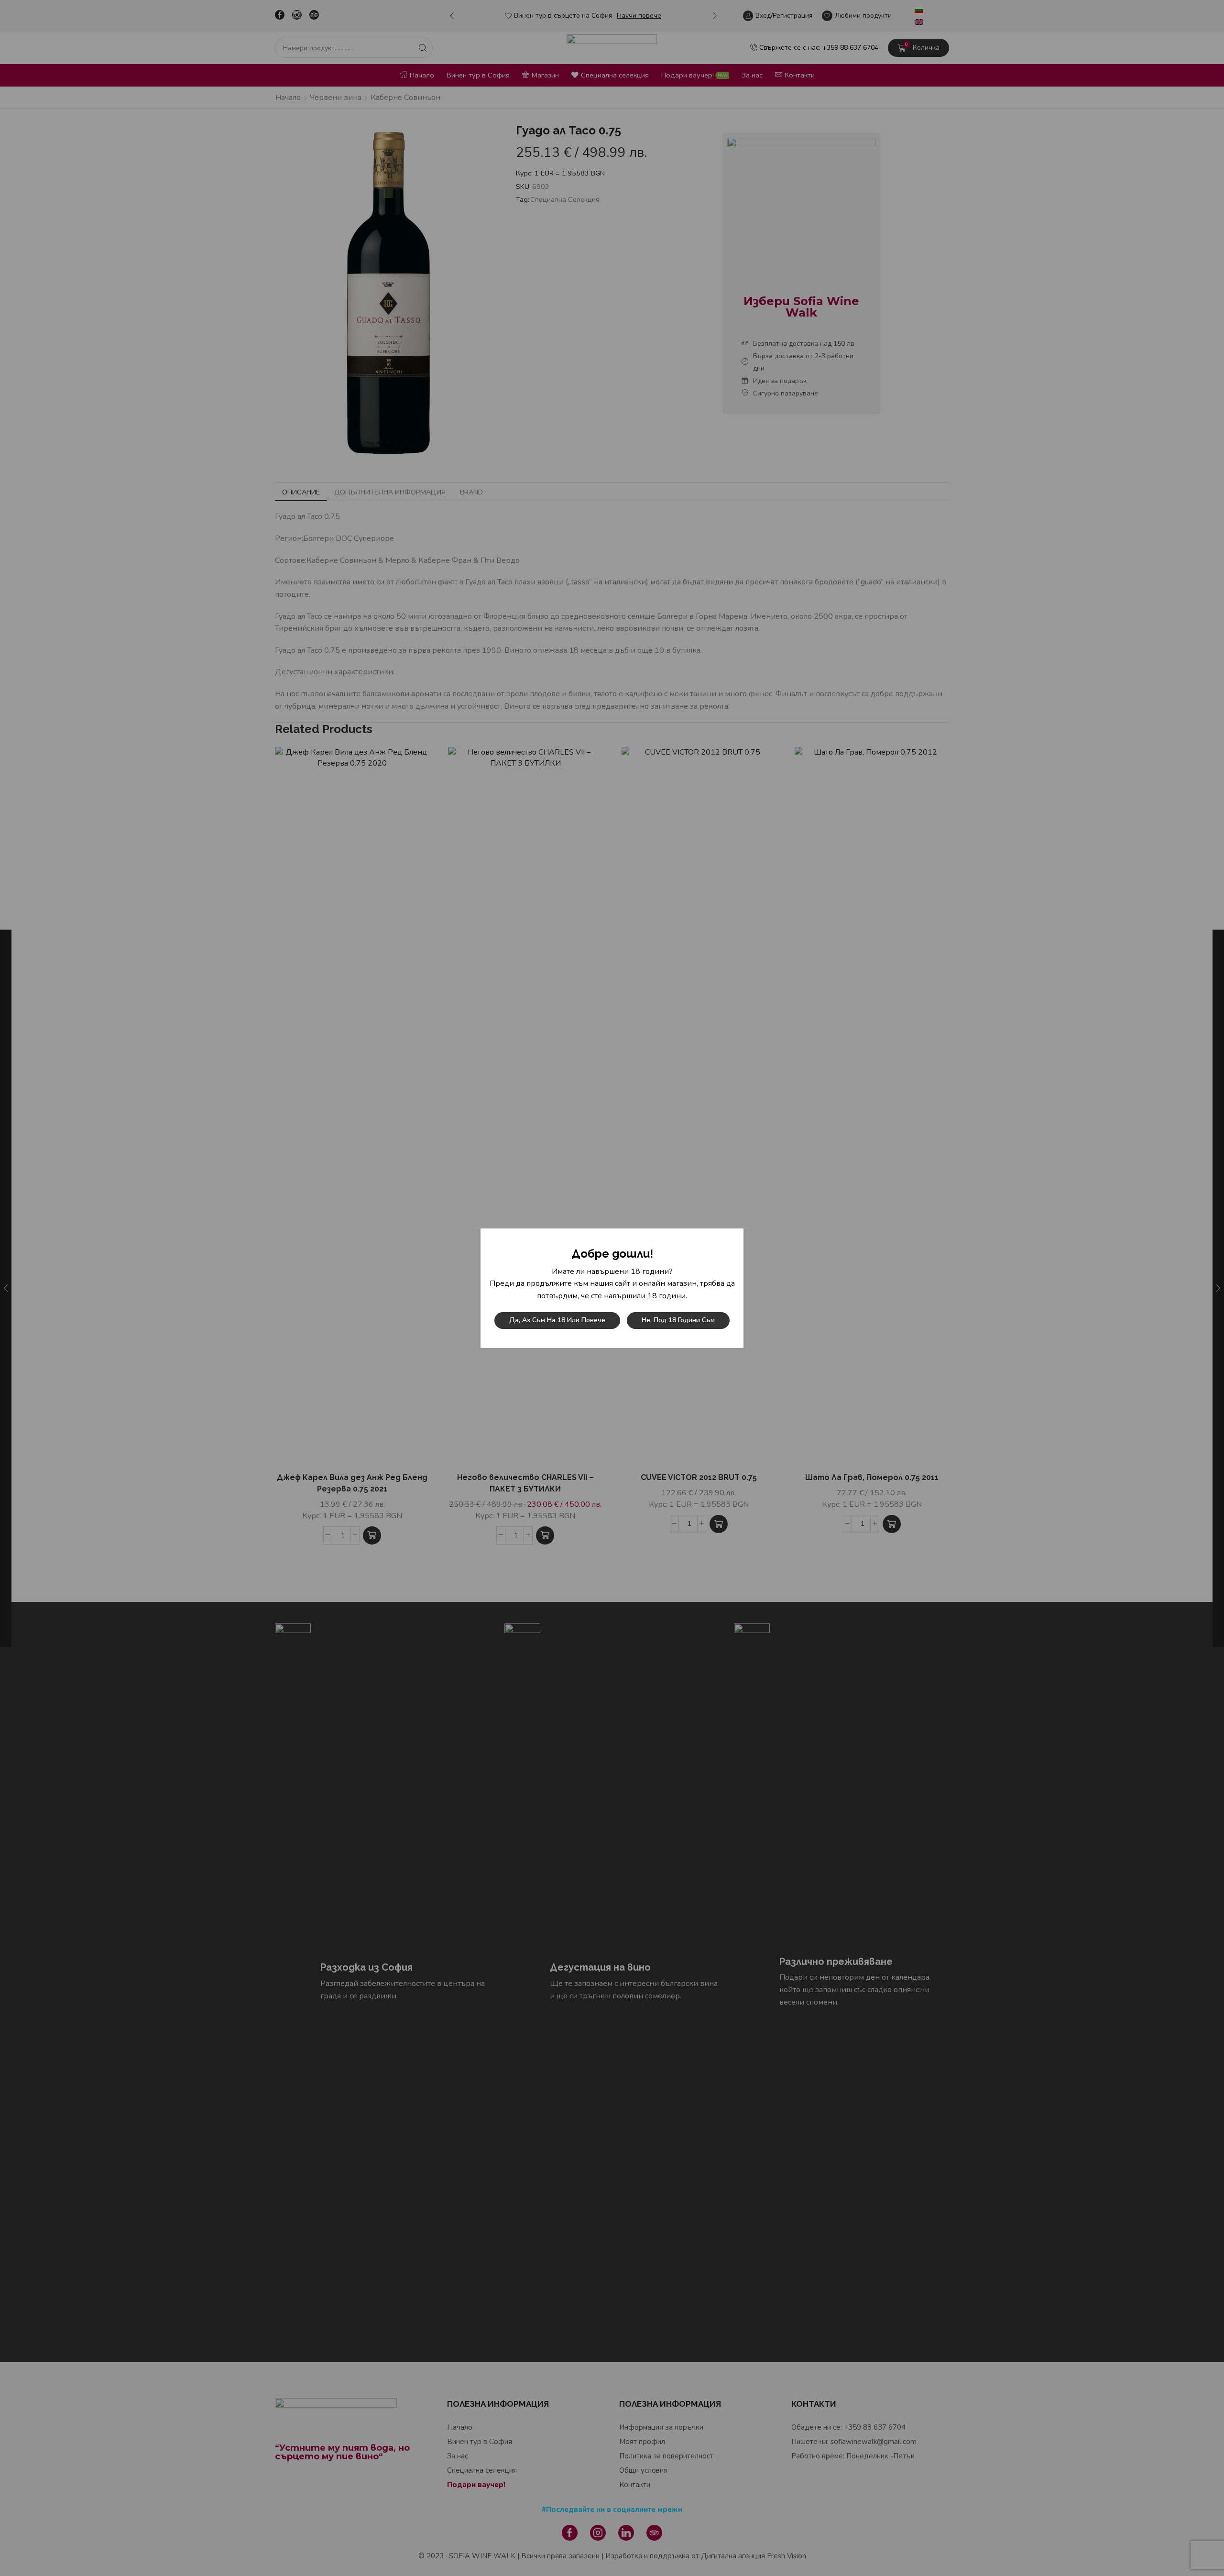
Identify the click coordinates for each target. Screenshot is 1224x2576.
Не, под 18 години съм (678, 1320)
